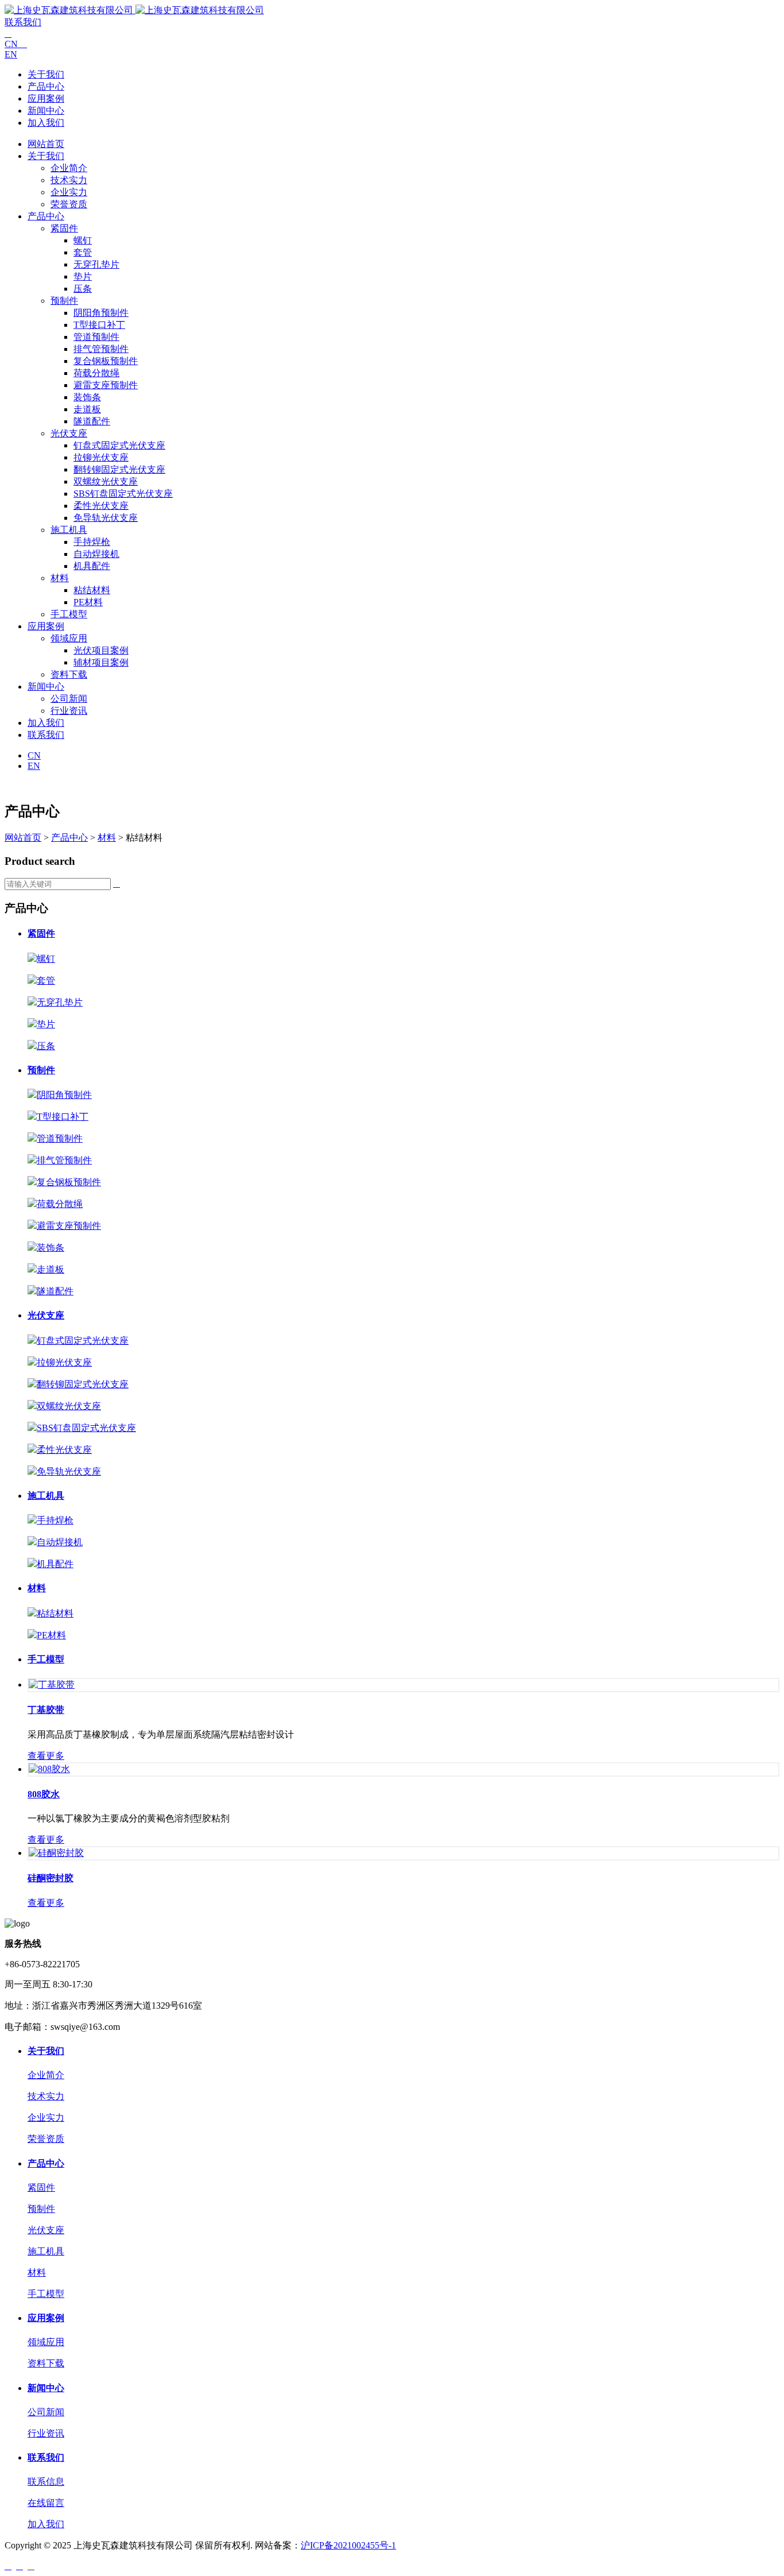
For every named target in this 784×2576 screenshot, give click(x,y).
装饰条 (87, 397)
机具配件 (92, 566)
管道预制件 (96, 337)
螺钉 (83, 240)
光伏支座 (69, 433)
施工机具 (69, 530)
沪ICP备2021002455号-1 (348, 2545)
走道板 (87, 409)
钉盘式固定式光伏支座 (119, 445)
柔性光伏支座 (101, 506)
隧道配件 (92, 421)
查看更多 (46, 1756)
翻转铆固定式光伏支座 (119, 469)
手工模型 (69, 614)
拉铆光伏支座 (101, 457)
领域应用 (69, 638)
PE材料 (88, 602)
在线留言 (46, 2503)
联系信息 (46, 2482)
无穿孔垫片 (96, 264)
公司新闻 (69, 699)
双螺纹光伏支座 (106, 481)
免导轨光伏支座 (106, 518)
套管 (83, 252)
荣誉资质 (69, 204)
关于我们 (46, 74)
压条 (83, 289)
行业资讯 (69, 711)
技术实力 (69, 180)
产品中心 (46, 86)
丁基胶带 (46, 1710)
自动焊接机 (96, 554)
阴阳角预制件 (101, 313)
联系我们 (23, 22)
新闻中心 (46, 111)
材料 (60, 578)
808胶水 (44, 1794)
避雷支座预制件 (106, 385)
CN (16, 44)
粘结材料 (92, 590)
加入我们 (46, 123)
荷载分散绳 (96, 373)
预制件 (64, 301)
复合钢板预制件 (106, 361)
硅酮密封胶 (51, 1878)
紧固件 (64, 228)
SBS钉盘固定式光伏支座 (123, 494)
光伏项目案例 (101, 650)
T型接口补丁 (99, 325)
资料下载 (69, 674)
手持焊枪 (92, 542)
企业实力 (69, 192)
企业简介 (69, 168)
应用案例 (46, 98)
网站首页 (46, 144)
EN (11, 54)
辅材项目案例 (101, 662)
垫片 (83, 276)
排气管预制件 (101, 349)
